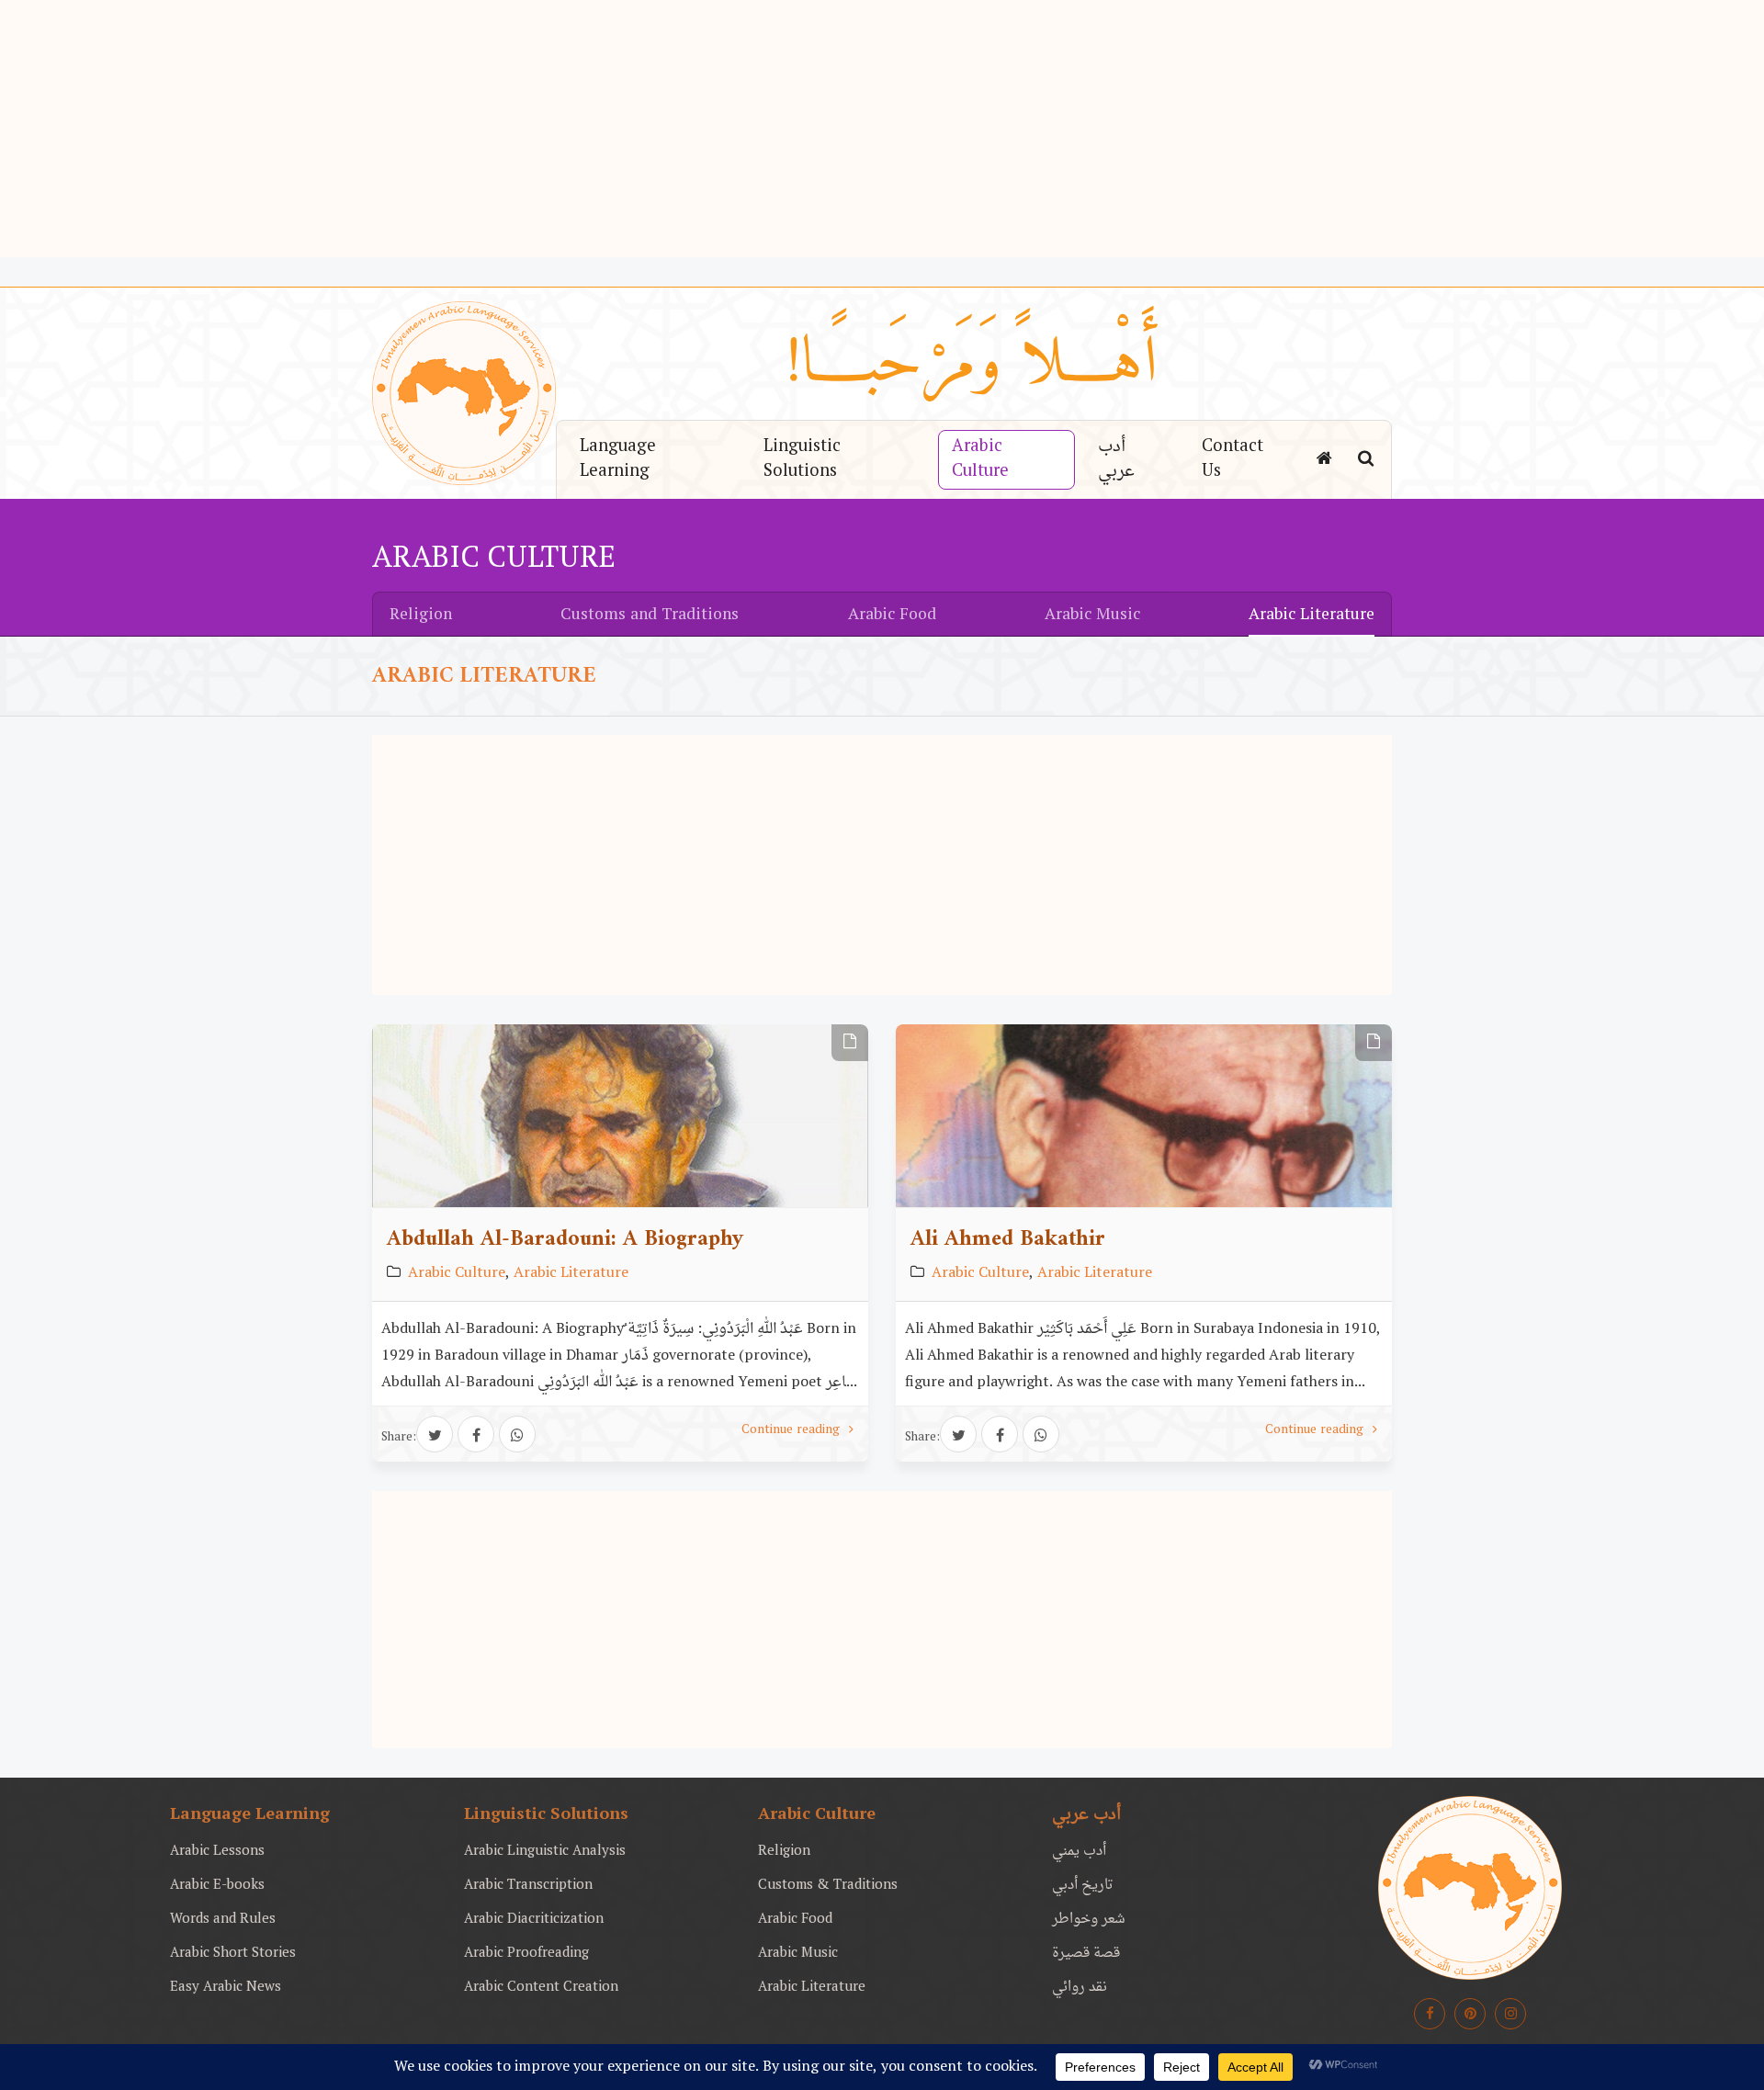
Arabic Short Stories (233, 1954)
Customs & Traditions (828, 1886)
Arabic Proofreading (526, 1954)
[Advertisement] (882, 129)
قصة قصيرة (1086, 1954)
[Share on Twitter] (435, 1434)
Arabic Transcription (528, 1886)
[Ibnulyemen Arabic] (1470, 1888)
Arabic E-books (217, 1886)
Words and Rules (223, 1920)
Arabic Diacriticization (534, 1920)
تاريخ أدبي (1083, 1886)
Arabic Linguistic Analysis (545, 1852)
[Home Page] (1324, 459)
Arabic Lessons (217, 1852)
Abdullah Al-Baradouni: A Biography (565, 1239)
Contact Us (1233, 460)
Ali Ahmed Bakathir (1008, 1239)
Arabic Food (892, 616)
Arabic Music (1092, 616)
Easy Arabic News (226, 1988)
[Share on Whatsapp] (517, 1434)
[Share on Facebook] (476, 1434)
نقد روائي (1080, 1988)
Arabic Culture (980, 460)
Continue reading (792, 1430)
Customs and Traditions (650, 616)
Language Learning (618, 460)
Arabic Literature (1312, 616)
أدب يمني (1079, 1852)
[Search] (1366, 459)
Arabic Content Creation (541, 1988)
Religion (421, 616)
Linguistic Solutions (802, 460)
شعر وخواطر (1089, 1920)
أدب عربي (1116, 460)
